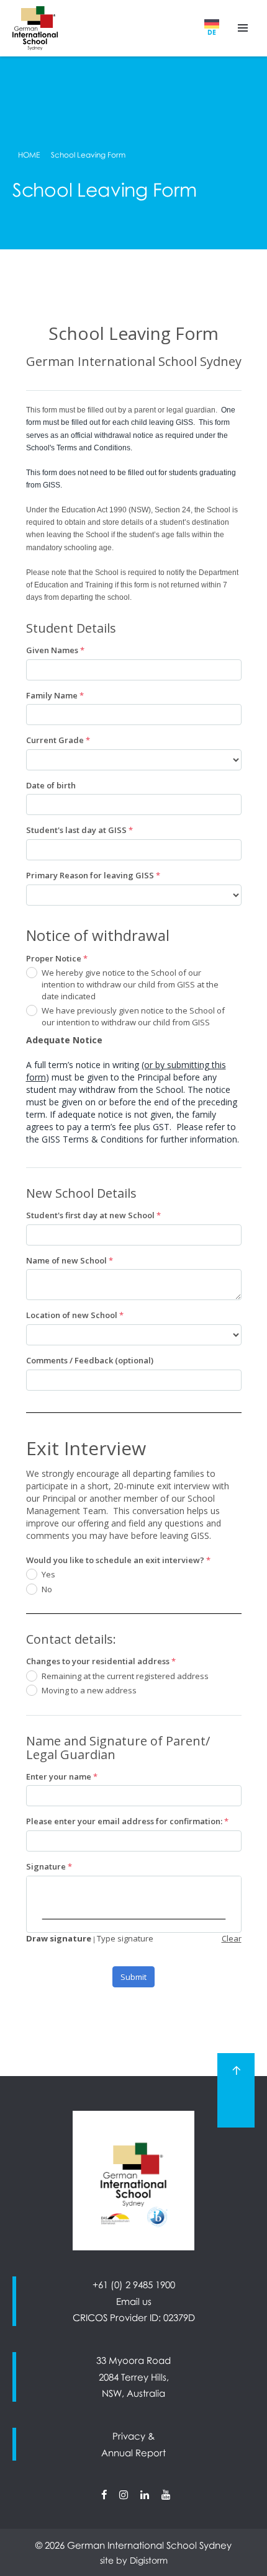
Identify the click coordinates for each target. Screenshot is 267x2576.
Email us (134, 2301)
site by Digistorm (134, 2560)
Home (29, 155)
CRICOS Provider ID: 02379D (134, 2317)
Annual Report (133, 2453)
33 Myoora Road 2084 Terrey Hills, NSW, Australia (133, 2377)
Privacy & (133, 2436)
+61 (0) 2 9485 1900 (134, 2284)
